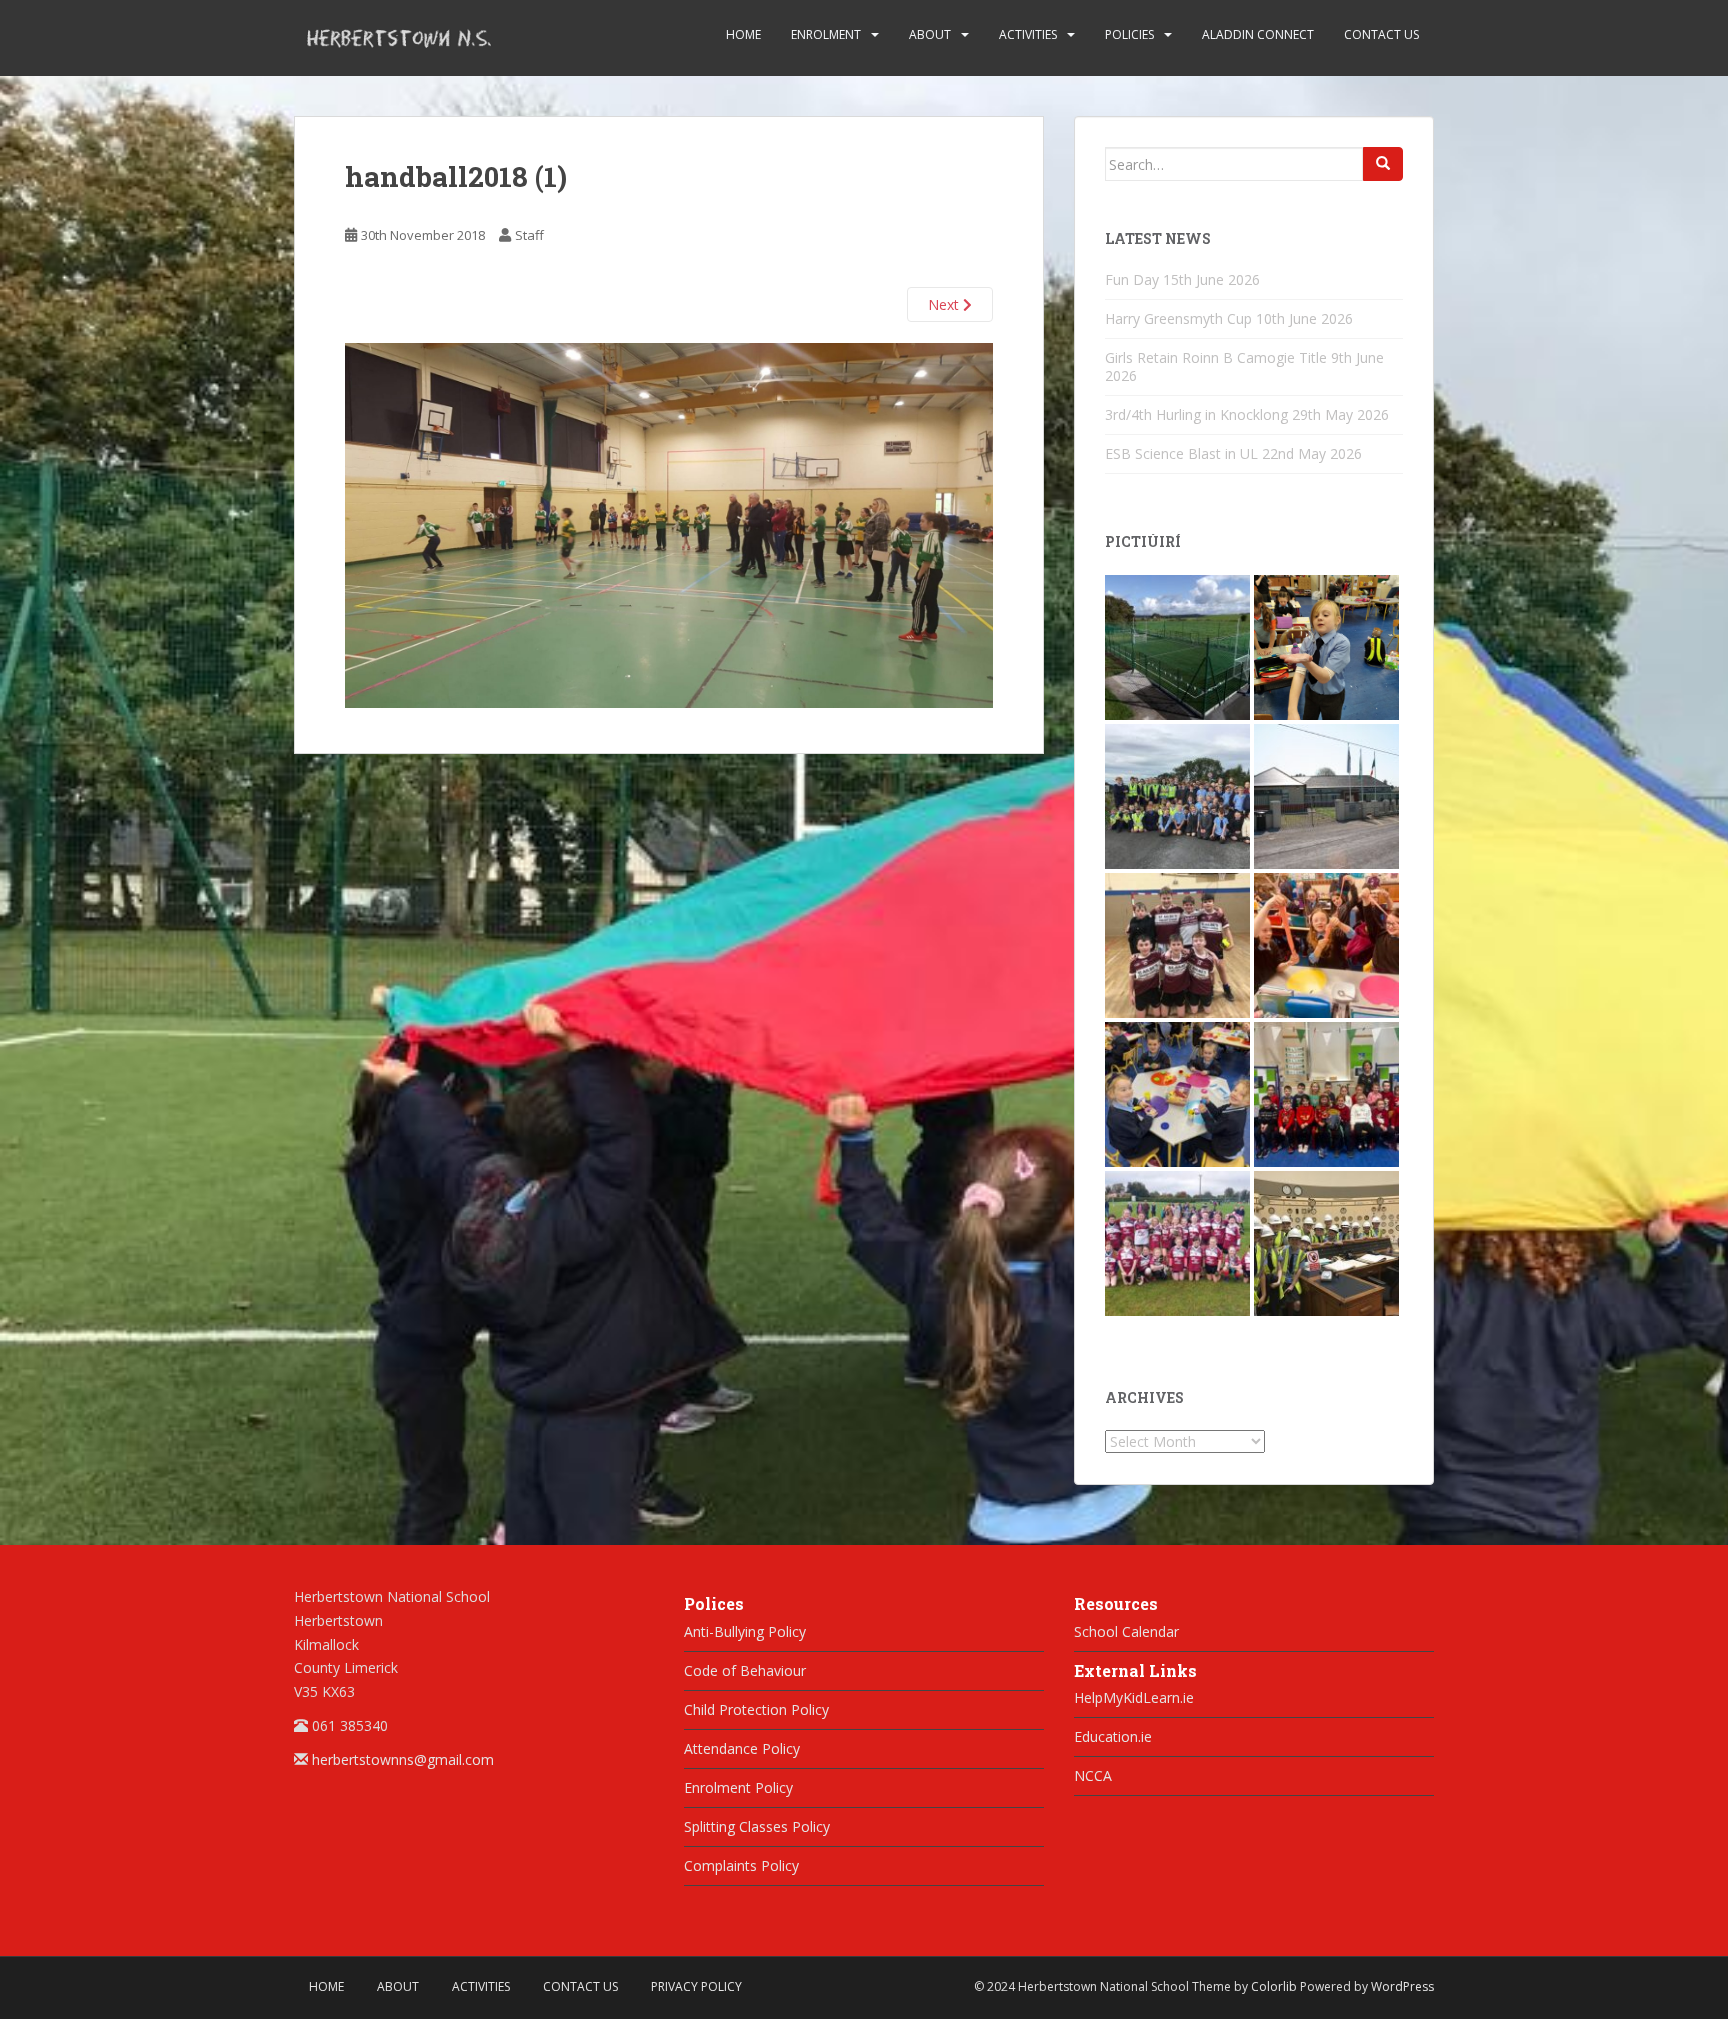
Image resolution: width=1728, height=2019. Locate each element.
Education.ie (1113, 1736)
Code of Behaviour (745, 1670)
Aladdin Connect (1258, 34)
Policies (1129, 34)
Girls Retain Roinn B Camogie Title (1216, 357)
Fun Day (1132, 279)
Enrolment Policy (738, 1787)
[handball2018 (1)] (669, 523)
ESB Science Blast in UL (1181, 453)
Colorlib (1274, 1986)
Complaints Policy (741, 1865)
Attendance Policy (742, 1748)
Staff (529, 235)
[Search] (1383, 164)
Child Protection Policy (756, 1709)
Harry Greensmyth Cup (1178, 318)
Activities (1028, 34)
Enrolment (826, 34)
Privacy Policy (696, 1986)
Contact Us (1381, 34)
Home (743, 34)
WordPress (1402, 1986)
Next (945, 304)
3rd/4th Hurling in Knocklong (1196, 414)
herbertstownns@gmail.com (403, 1759)
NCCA (1093, 1775)
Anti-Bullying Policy (745, 1631)
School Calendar (1126, 1631)
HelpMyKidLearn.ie (1134, 1697)
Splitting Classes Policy (757, 1826)
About (930, 34)
